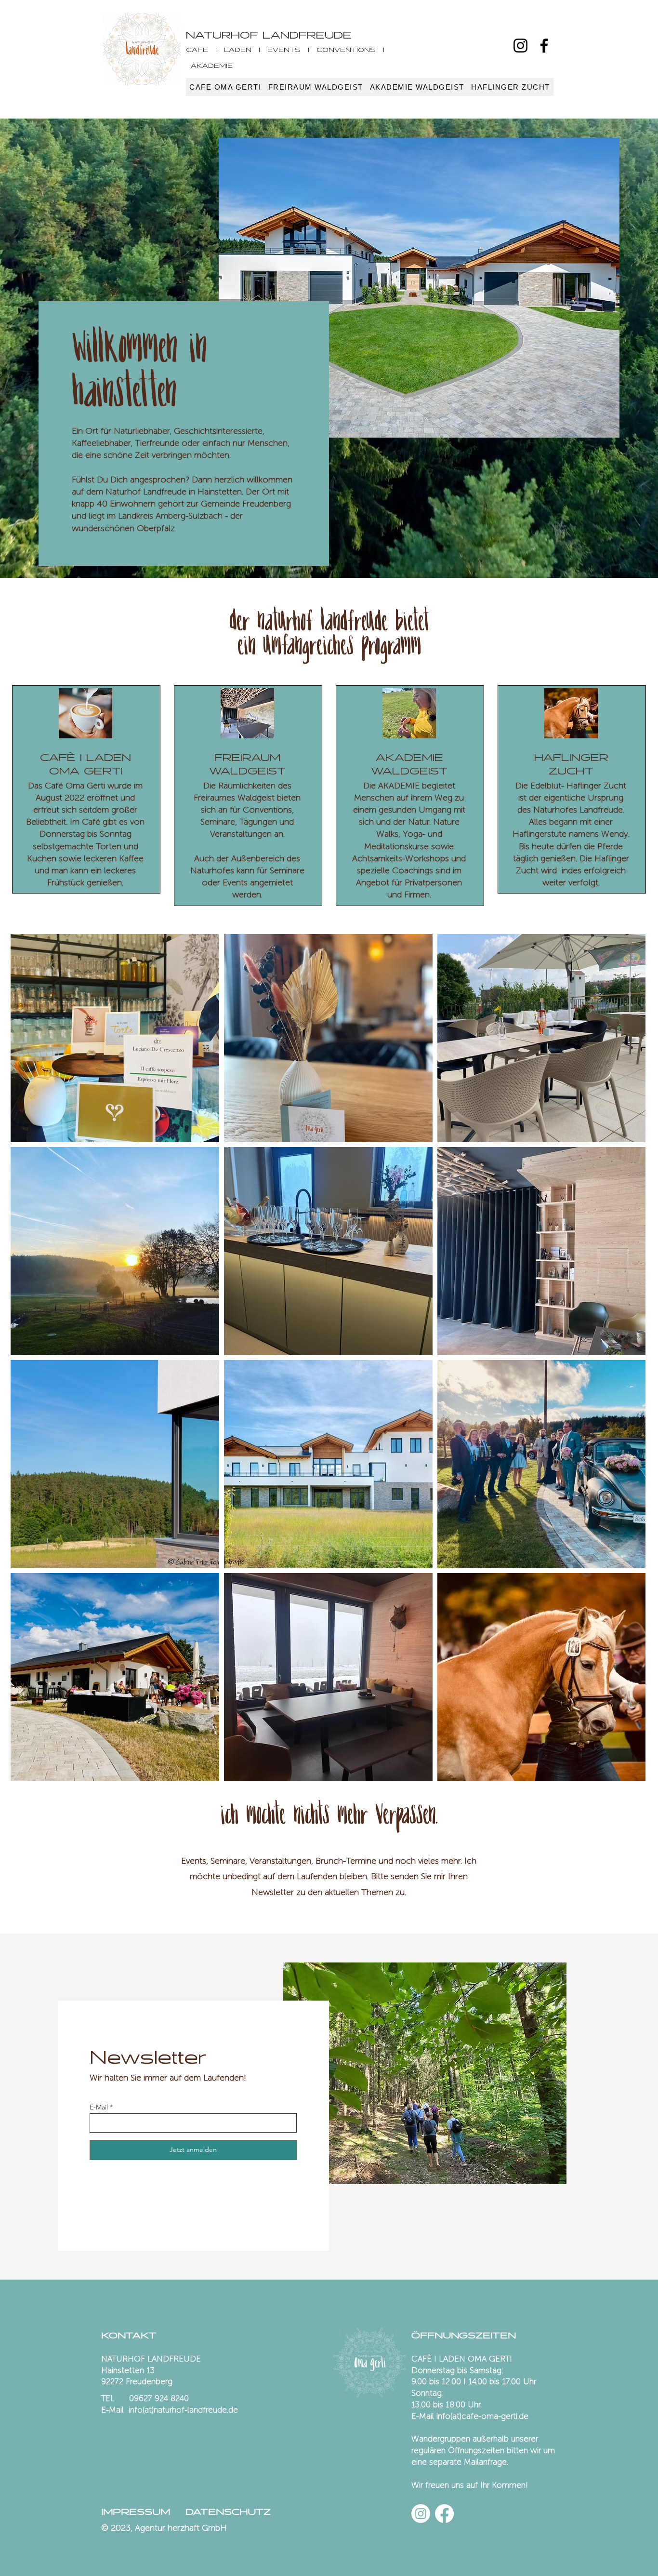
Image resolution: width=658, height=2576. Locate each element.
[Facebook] (544, 46)
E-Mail (99, 2107)
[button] (225, 87)
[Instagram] (520, 46)
